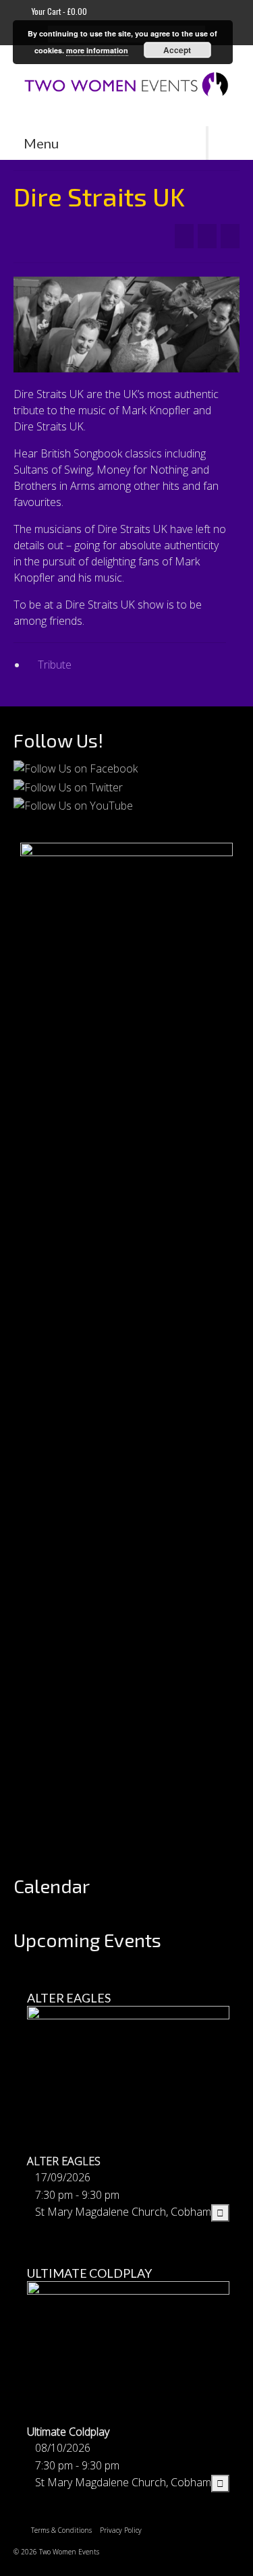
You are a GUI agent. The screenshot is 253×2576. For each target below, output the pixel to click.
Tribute (55, 665)
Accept (177, 50)
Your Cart (58, 11)
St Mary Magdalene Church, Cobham (123, 2212)
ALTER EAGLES (69, 1998)
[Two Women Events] (126, 86)
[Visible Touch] (184, 236)
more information (97, 50)
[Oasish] (230, 236)
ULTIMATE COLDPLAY (89, 2273)
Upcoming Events (87, 1940)
